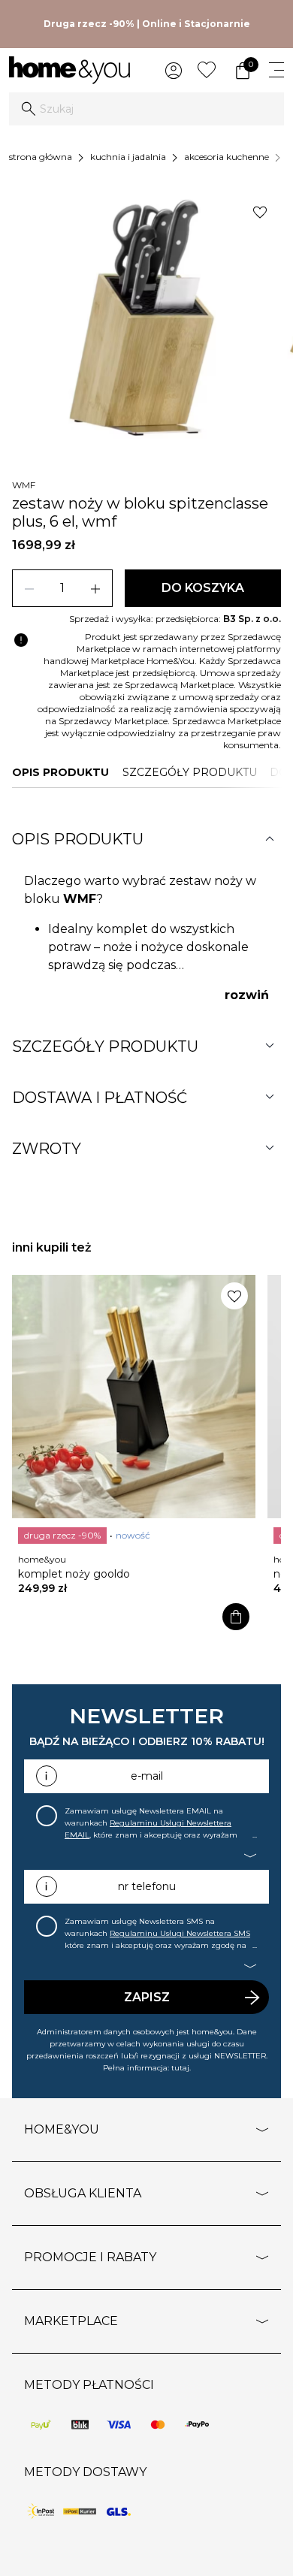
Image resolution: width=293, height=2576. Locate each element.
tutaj (180, 2068)
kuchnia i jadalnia (128, 157)
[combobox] (146, 109)
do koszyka (203, 588)
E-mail (147, 1776)
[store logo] (69, 70)
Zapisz (147, 1997)
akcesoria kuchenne (227, 157)
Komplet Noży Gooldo (74, 1574)
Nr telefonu (147, 1886)
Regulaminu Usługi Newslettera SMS (180, 1933)
